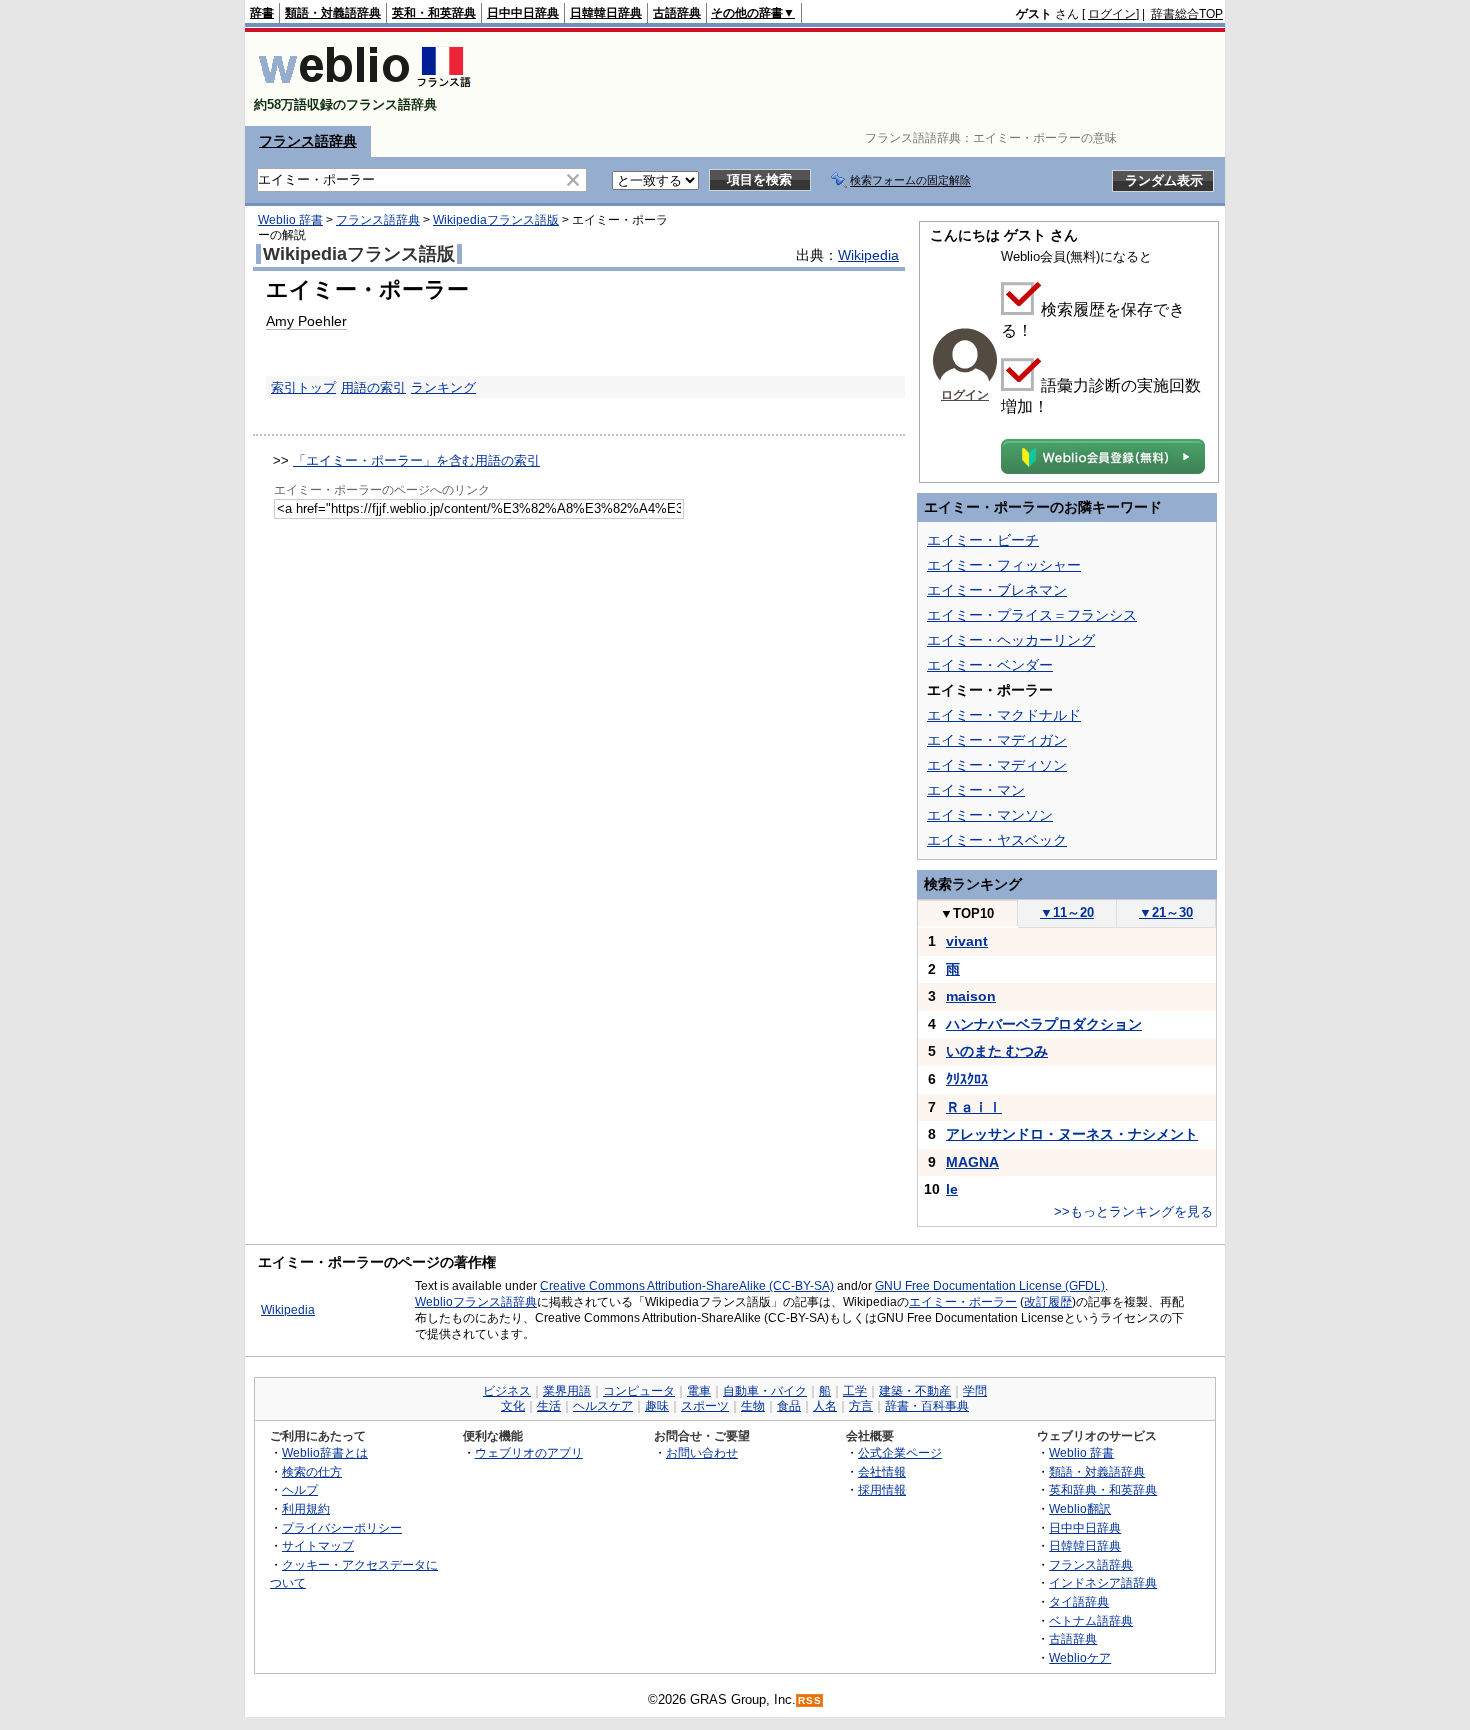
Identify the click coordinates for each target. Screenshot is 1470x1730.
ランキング (443, 387)
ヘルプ (300, 1489)
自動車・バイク (765, 1391)
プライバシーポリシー (342, 1527)
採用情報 (882, 1489)
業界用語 (567, 1391)
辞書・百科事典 (927, 1406)
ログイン (1112, 14)
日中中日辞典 (523, 13)
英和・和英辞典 (434, 13)
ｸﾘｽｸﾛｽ (967, 1079)
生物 (753, 1406)
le (952, 1189)
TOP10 (967, 913)
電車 (699, 1391)
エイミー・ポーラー (963, 1302)
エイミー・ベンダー (990, 665)
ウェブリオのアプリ (529, 1452)
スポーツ (705, 1406)
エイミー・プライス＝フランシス (1032, 615)
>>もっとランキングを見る (1133, 1211)
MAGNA (972, 1162)
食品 (789, 1406)
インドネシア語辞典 (1103, 1582)
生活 (549, 1406)
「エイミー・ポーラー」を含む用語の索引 (416, 460)
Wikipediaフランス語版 (496, 220)
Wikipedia (868, 255)
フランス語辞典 (308, 141)
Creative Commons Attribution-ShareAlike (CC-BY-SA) (687, 1286)
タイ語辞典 (1079, 1601)
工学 (855, 1391)
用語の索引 (373, 387)
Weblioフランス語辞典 (476, 1302)
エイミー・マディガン (997, 740)
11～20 (1067, 912)
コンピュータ (639, 1391)
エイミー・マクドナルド (1004, 715)
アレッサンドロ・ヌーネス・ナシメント (1072, 1134)
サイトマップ (318, 1545)
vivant (967, 941)
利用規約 (306, 1508)
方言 (861, 1406)
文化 (513, 1406)
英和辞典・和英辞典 (1103, 1489)
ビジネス (507, 1391)
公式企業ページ (900, 1452)
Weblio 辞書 (290, 220)
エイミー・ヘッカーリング (1011, 640)
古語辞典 (677, 13)
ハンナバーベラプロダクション (1044, 1024)
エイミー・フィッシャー (1004, 565)
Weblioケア (1080, 1657)
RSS (810, 1700)
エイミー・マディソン (997, 765)
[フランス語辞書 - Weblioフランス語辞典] (364, 87)
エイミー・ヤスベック (997, 840)
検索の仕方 (312, 1471)
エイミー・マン (976, 790)
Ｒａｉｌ (974, 1107)
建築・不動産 (915, 1391)
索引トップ (303, 387)
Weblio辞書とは (325, 1452)
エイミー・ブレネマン (997, 590)
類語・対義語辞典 (333, 13)
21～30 (1166, 912)
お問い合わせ (702, 1452)
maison (971, 996)
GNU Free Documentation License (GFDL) (990, 1286)
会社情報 (882, 1471)
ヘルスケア (603, 1406)
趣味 (657, 1406)
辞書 (262, 13)
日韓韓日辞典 (606, 13)
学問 (975, 1391)
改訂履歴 (1048, 1302)
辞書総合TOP (1187, 14)
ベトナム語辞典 (1091, 1620)
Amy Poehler (306, 321)
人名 (825, 1406)
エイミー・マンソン (990, 815)
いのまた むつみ (997, 1051)
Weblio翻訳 (1080, 1508)
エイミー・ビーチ (983, 540)
